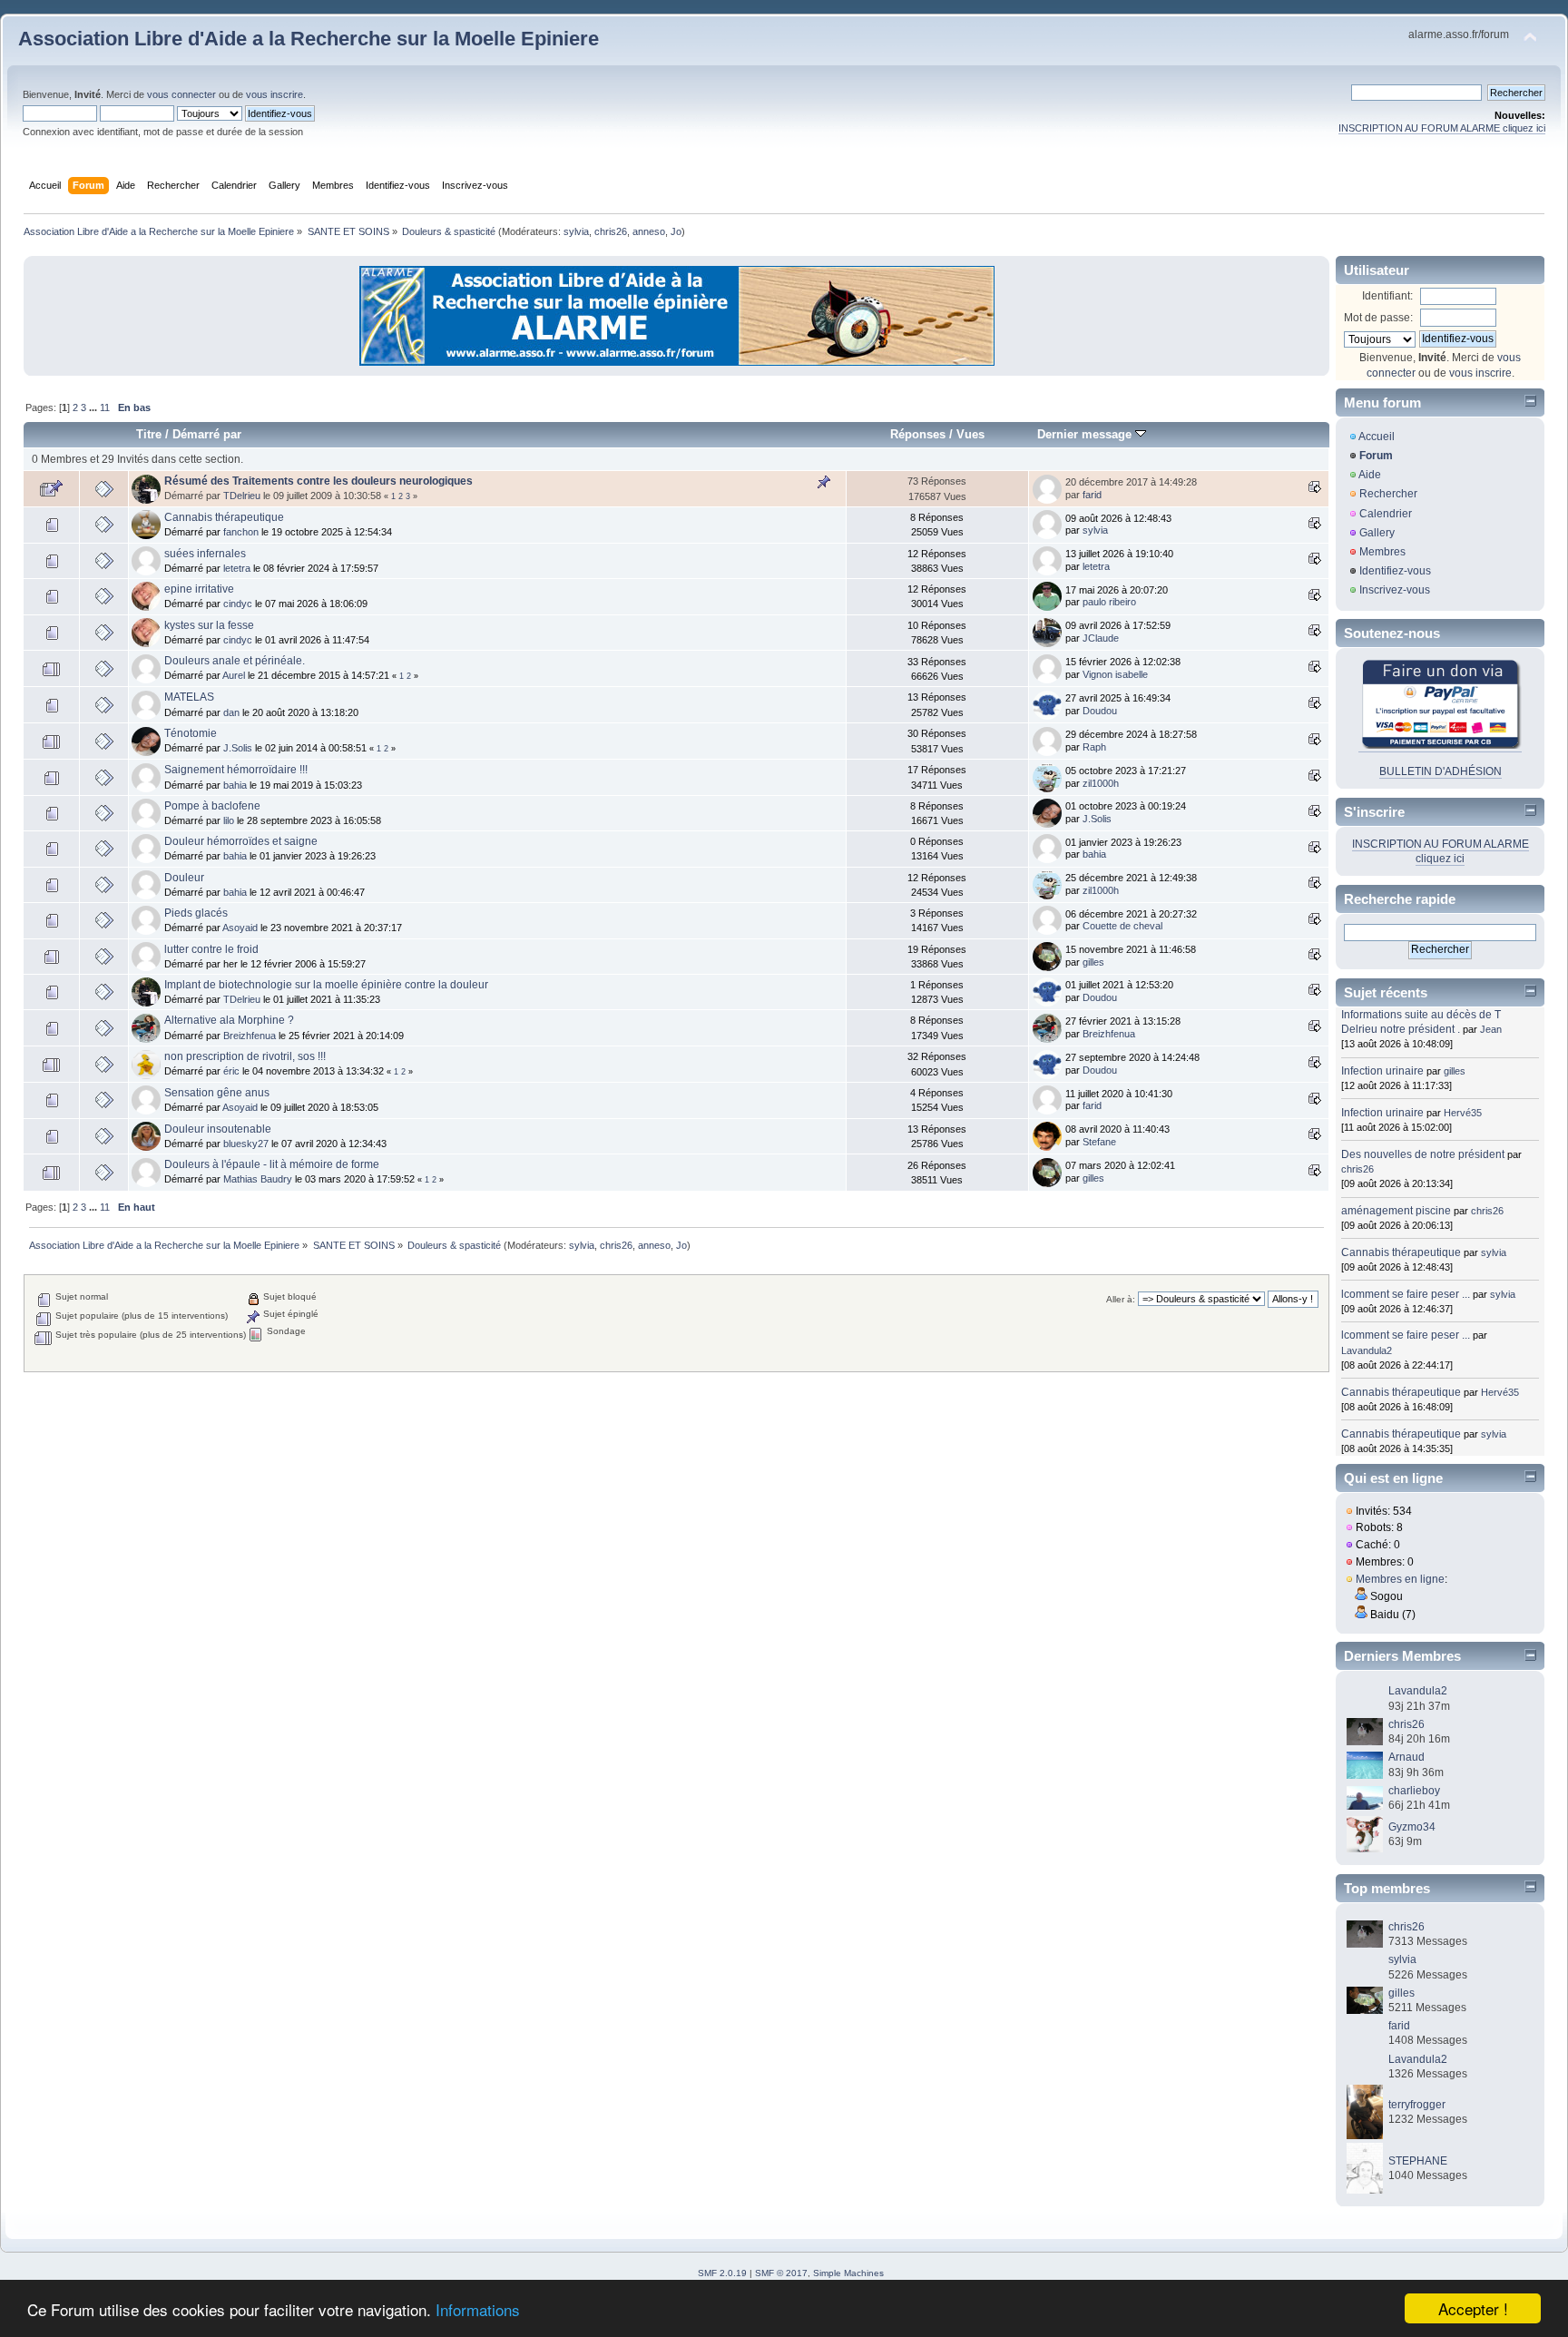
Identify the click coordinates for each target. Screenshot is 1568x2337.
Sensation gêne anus (217, 1093)
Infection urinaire (1382, 1071)
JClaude (1101, 638)
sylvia (576, 231)
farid (1092, 495)
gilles (1093, 962)
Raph (1094, 747)
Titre (149, 434)
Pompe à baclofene (212, 806)
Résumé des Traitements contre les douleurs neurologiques (318, 481)
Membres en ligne (1400, 1579)
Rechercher (1388, 494)
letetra (237, 568)
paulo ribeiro (1109, 602)
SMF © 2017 (781, 2273)
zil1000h (1101, 783)
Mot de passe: (1378, 318)
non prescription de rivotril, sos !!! (245, 1056)
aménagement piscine (1396, 1211)
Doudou (1100, 711)
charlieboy (1414, 1791)
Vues (970, 434)
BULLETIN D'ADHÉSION (1441, 771)
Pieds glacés (196, 913)
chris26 (611, 231)
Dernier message (1086, 434)
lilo (229, 820)
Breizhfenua (250, 1036)
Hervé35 (1463, 1113)
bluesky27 (246, 1144)
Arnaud (1406, 1757)
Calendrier (1386, 514)
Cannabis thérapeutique (224, 517)
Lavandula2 (1367, 1350)
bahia (235, 785)
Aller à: (1121, 1299)
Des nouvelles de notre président (1423, 1154)
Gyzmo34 (1412, 1827)
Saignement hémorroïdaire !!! (236, 770)
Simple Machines (848, 2273)
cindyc (238, 604)
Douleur (184, 878)
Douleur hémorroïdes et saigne (241, 841)
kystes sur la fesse (209, 625)
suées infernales (205, 554)
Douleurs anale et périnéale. (235, 661)
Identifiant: (1387, 296)
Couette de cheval (1122, 926)
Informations (478, 2309)
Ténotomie (191, 733)
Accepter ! (1473, 2308)
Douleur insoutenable (218, 1129)
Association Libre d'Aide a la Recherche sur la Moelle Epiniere (309, 39)
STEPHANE (1418, 2161)
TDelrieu (242, 496)
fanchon (241, 532)
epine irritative (199, 589)
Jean (1491, 1029)
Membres (1382, 552)
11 (105, 408)
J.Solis (238, 748)
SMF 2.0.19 (722, 2273)
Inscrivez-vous (1395, 590)
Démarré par (207, 434)
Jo (676, 231)
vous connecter (181, 94)
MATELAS (189, 697)
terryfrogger (1417, 2105)
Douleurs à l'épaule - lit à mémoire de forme (272, 1164)
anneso (649, 231)
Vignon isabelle (1115, 674)
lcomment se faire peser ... (1406, 1294)
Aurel (234, 675)
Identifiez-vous (1395, 571)
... (94, 408)
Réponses (918, 434)
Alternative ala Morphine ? (229, 1020)
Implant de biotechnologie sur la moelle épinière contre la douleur (326, 985)
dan (231, 712)
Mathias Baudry (258, 1179)
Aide (1370, 475)
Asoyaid (240, 928)
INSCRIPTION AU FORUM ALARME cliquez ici (1442, 128)
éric (231, 1071)
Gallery (1377, 533)
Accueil (1377, 437)
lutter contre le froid (211, 949)
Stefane (1099, 1142)
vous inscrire (274, 94)
